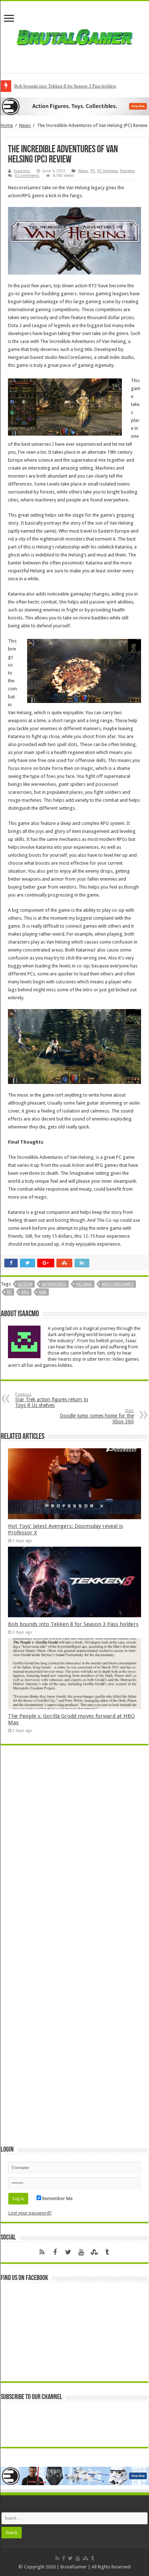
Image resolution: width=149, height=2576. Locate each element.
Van (42, 1292)
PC (93, 171)
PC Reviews (108, 171)
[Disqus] (74, 1856)
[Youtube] (81, 2252)
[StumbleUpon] (94, 2252)
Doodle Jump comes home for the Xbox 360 (97, 1416)
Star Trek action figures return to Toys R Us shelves (52, 1400)
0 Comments (27, 176)
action (25, 1284)
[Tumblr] (107, 2252)
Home (7, 125)
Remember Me (57, 2198)
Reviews (127, 171)
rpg (25, 1292)
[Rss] (42, 2252)
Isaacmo (22, 171)
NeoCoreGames (118, 1284)
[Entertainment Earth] (74, 106)
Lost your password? (30, 2213)
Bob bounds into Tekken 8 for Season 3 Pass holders (65, 86)
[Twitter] (68, 2252)
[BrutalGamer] (74, 36)
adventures (54, 1284)
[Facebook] (55, 2252)
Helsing (84, 1284)
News (25, 125)
